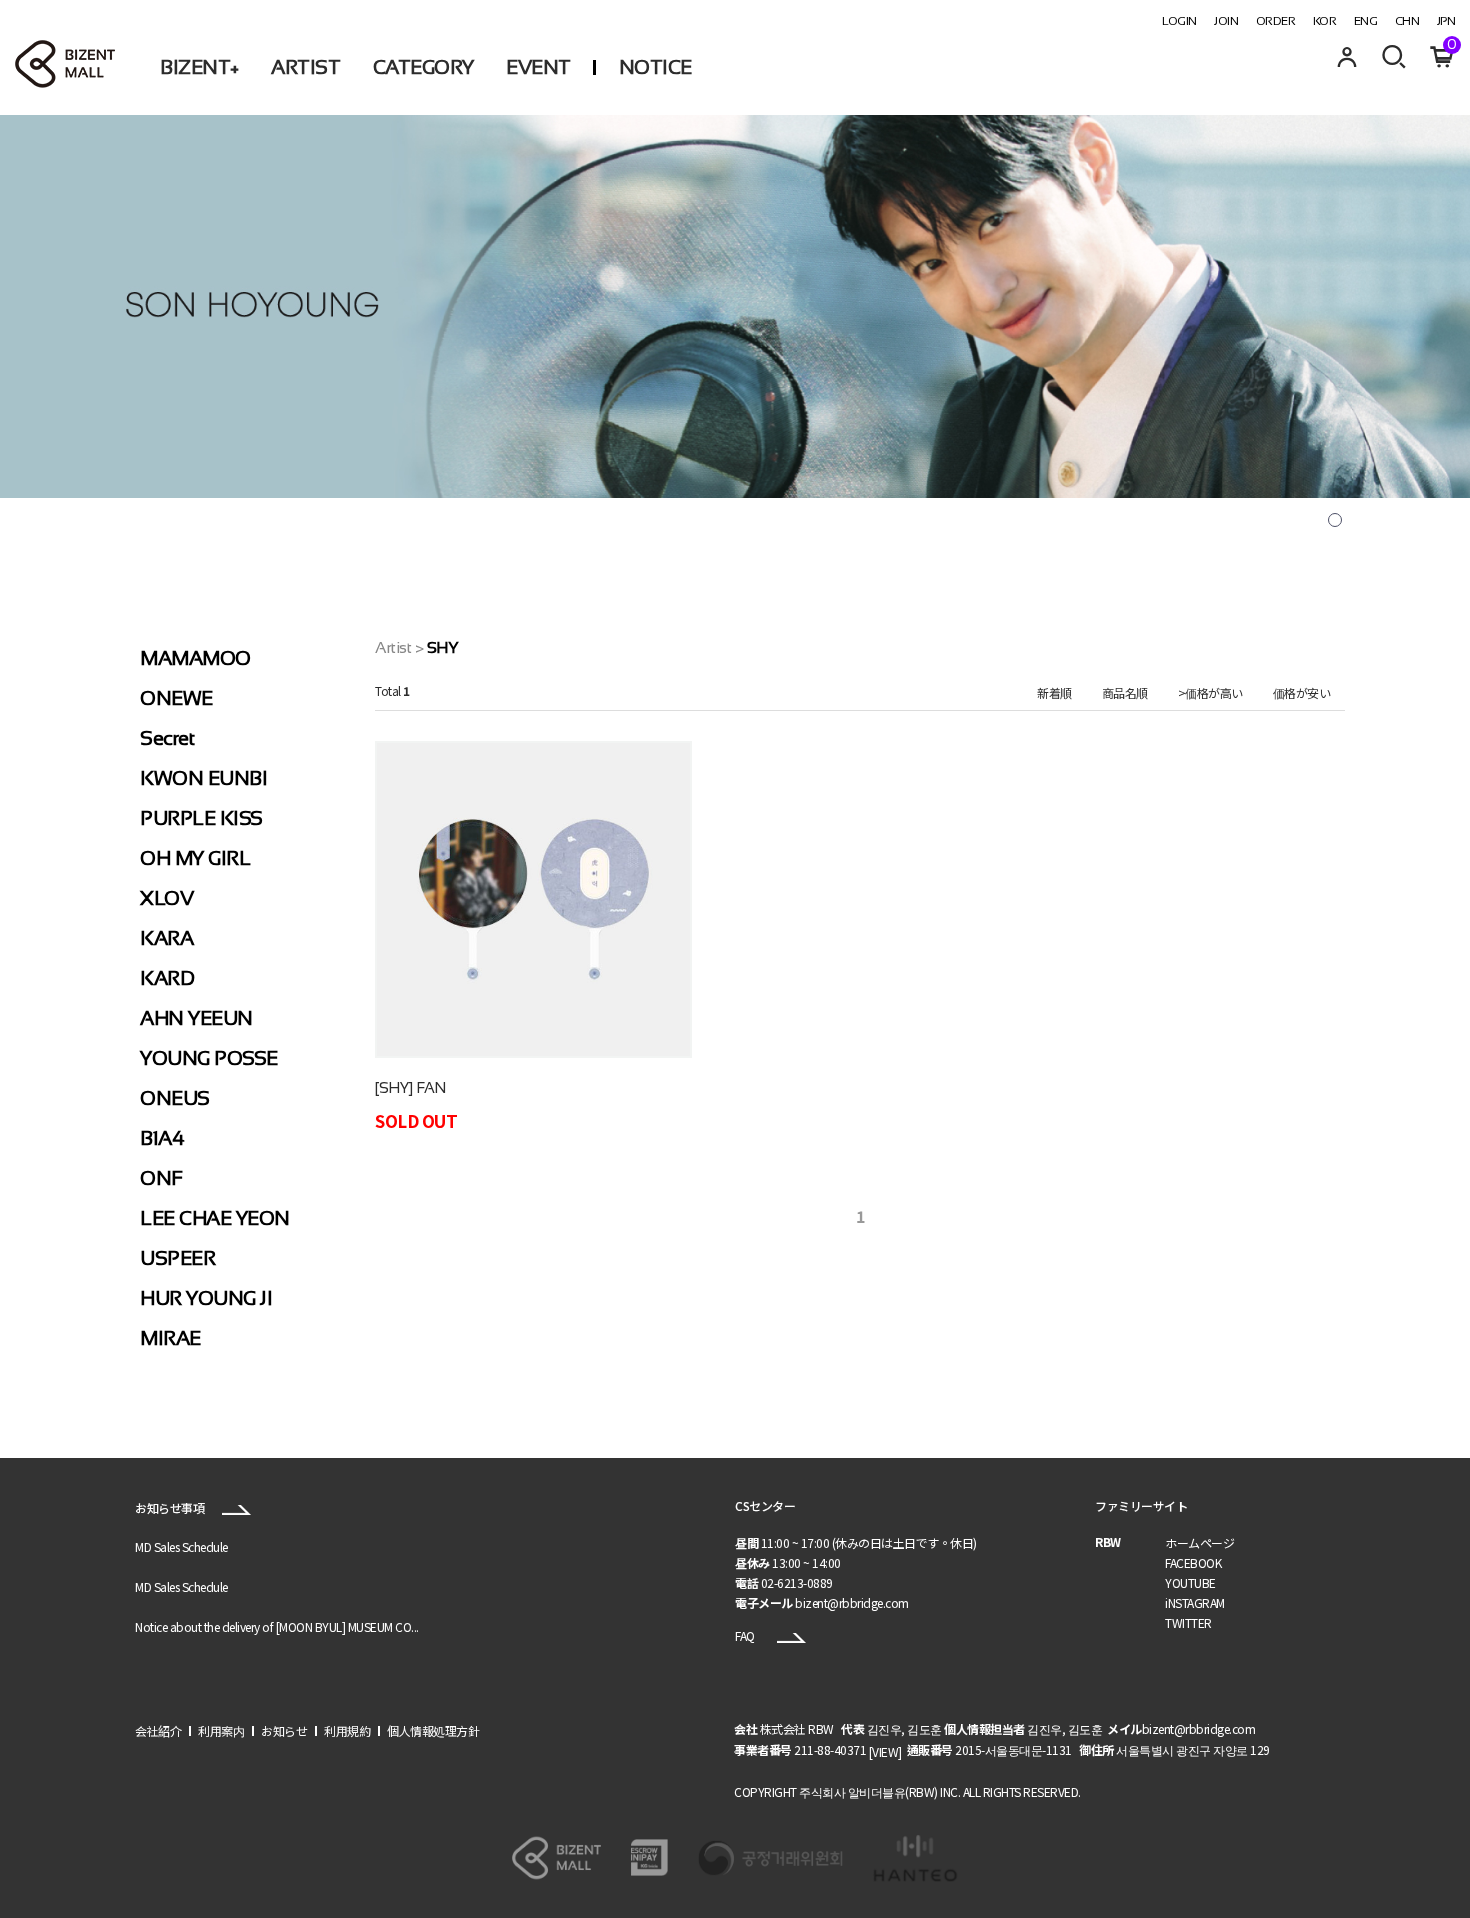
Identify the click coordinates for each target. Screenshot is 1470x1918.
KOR (1325, 21)
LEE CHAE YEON (215, 1218)
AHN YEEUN (196, 1018)
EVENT (538, 67)
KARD (167, 978)
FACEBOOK (1193, 1562)
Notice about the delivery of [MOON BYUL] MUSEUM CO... (277, 1626)
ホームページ (1199, 1542)
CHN (1407, 21)
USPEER (177, 1258)
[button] (1335, 520)
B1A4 (162, 1138)
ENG (1366, 21)
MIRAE (170, 1338)
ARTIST (305, 67)
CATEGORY (423, 67)
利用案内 (221, 1730)
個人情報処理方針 (433, 1730)
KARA (166, 938)
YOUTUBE (1190, 1582)
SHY (443, 647)
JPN (1446, 21)
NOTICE (655, 67)
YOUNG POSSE (209, 1058)
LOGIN (1179, 21)
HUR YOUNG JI (206, 1298)
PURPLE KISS (201, 818)
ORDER (1276, 21)
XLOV (166, 898)
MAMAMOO (195, 658)
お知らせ (284, 1730)
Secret (167, 738)
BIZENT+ (199, 67)
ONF (161, 1178)
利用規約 (347, 1730)
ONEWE (176, 698)
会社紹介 (158, 1730)
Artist (393, 647)
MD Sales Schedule (181, 1546)
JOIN (1226, 21)
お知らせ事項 (171, 1507)
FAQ (746, 1635)
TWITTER (1188, 1622)
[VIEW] (885, 1752)
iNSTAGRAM (1195, 1602)
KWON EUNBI (203, 778)
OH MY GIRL (195, 858)
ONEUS (175, 1098)
